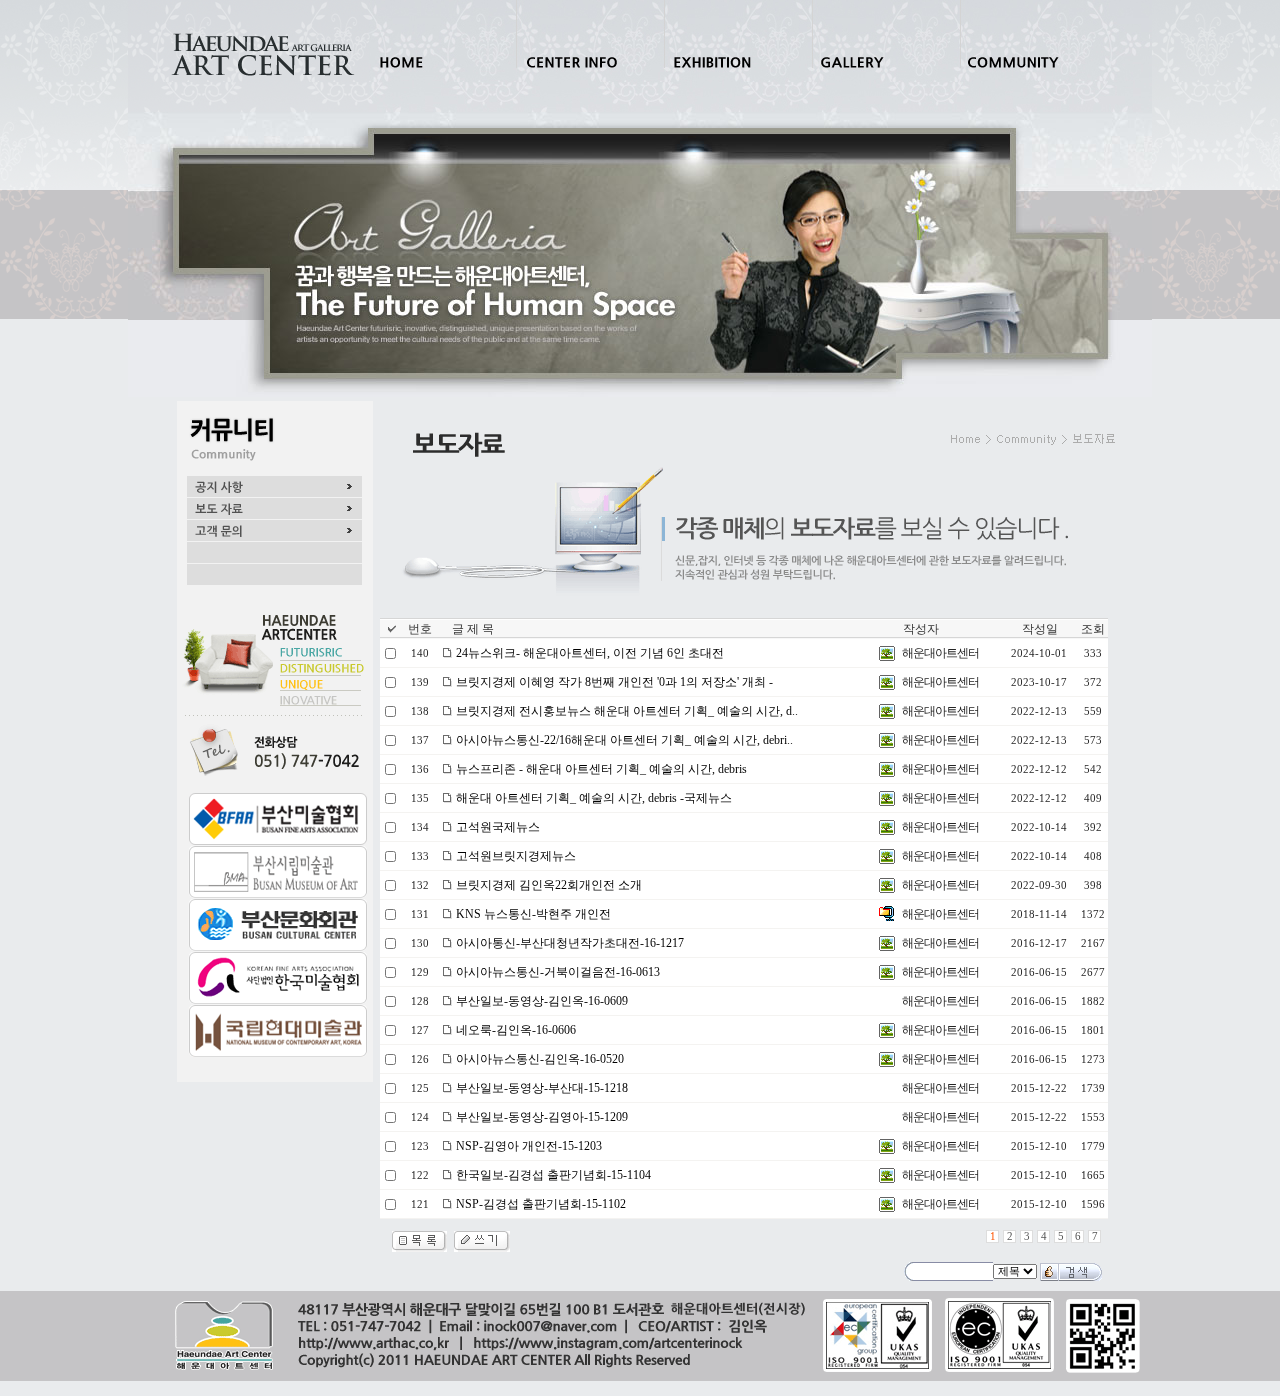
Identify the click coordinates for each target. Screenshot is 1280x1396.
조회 (1093, 629)
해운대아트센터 (940, 653)
